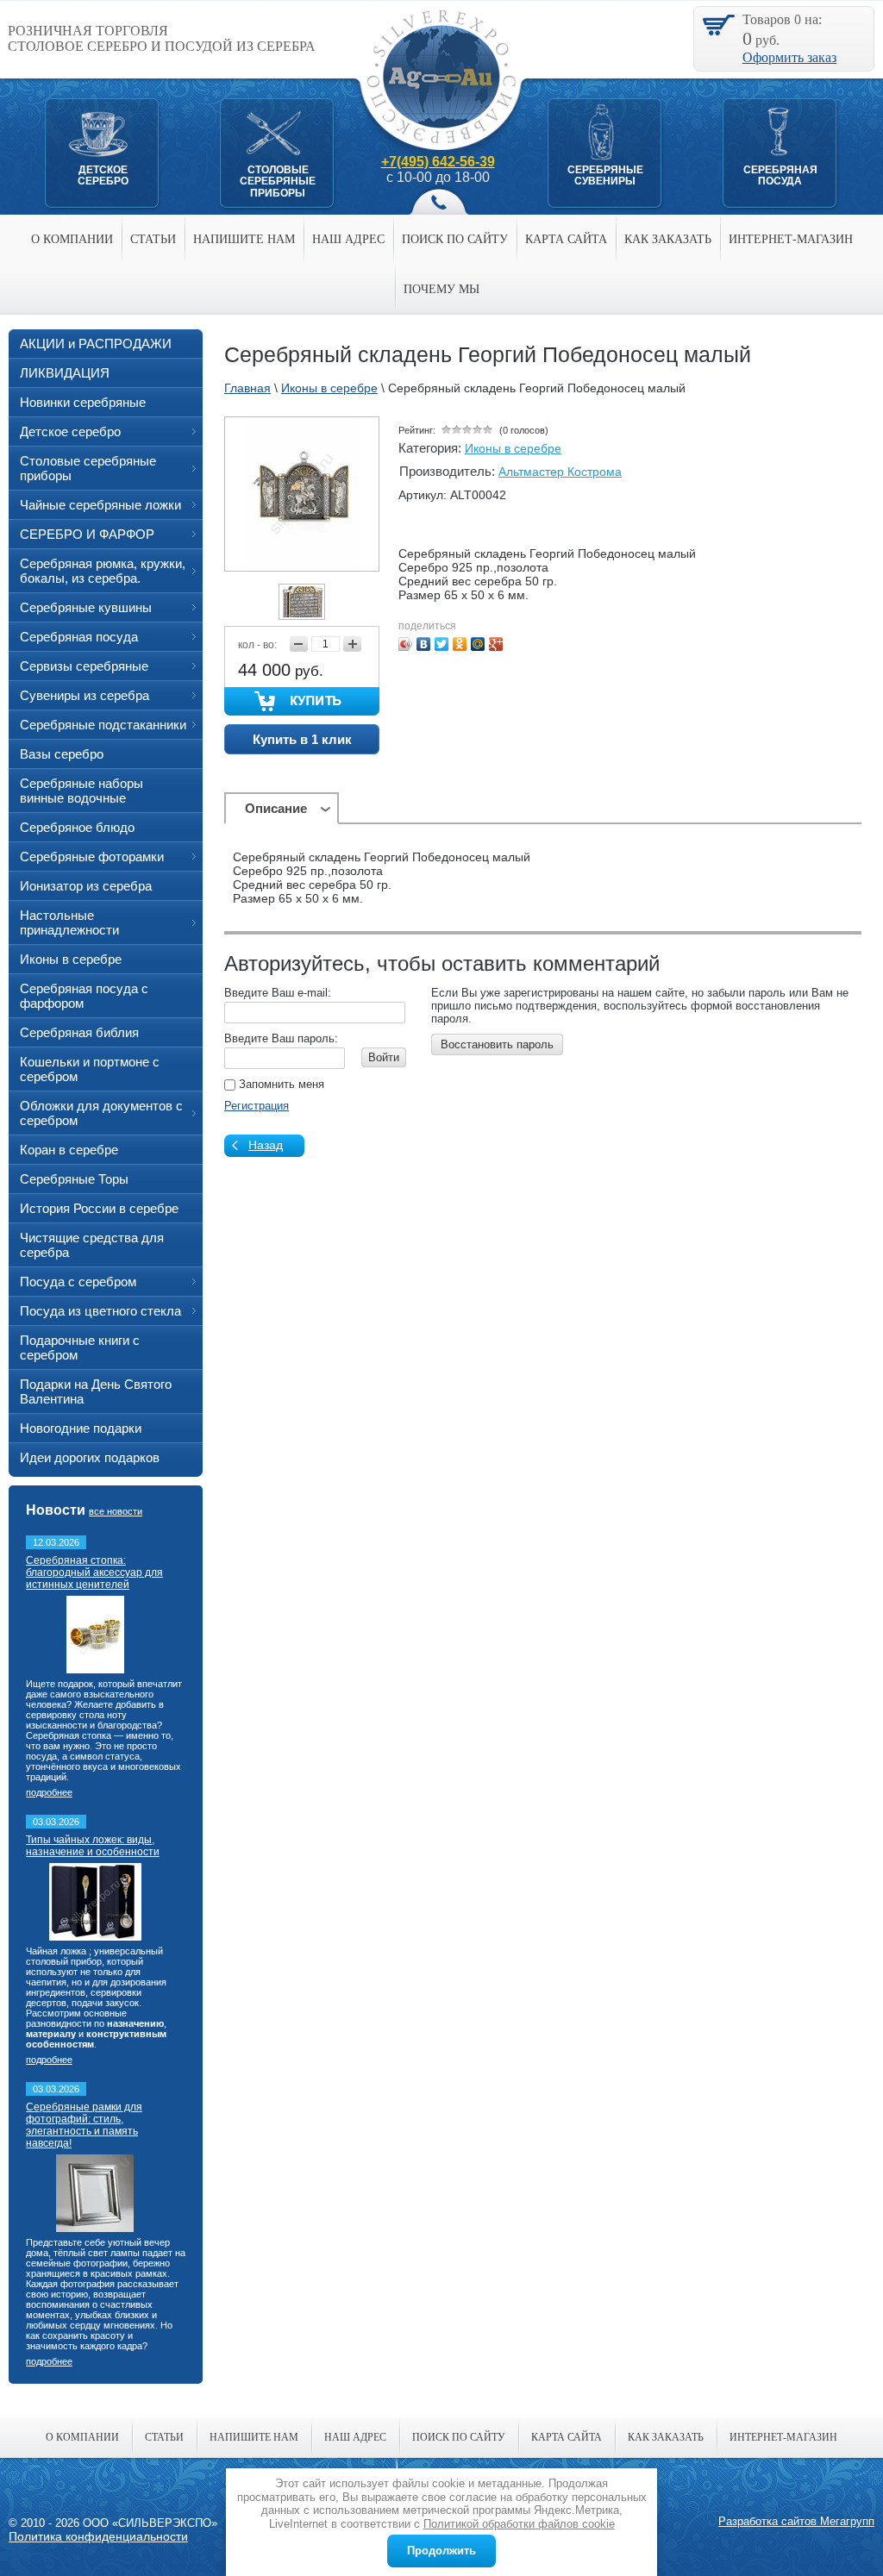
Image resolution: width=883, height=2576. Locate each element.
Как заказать (668, 239)
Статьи (153, 239)
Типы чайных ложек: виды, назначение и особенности (93, 1846)
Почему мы (441, 289)
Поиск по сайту (455, 239)
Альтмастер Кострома (560, 472)
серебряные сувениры (605, 175)
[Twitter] (442, 644)
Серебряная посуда (780, 175)
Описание (276, 808)
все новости (116, 1511)
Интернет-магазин (791, 239)
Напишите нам (244, 239)
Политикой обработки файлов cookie (519, 2524)
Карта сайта (566, 239)
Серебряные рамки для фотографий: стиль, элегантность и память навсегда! (84, 2125)
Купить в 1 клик (302, 739)
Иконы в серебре (513, 448)
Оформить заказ (789, 57)
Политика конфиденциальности (98, 2536)
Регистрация (257, 1106)
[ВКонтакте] (424, 644)
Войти (384, 1057)
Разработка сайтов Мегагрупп (796, 2521)
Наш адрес (348, 239)
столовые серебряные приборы (278, 181)
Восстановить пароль (497, 1044)
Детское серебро (103, 175)
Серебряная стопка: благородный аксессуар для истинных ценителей (94, 1572)
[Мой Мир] (478, 644)
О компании (72, 239)
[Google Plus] (496, 644)
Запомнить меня (280, 1084)
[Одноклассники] (460, 644)
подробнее (49, 1792)
